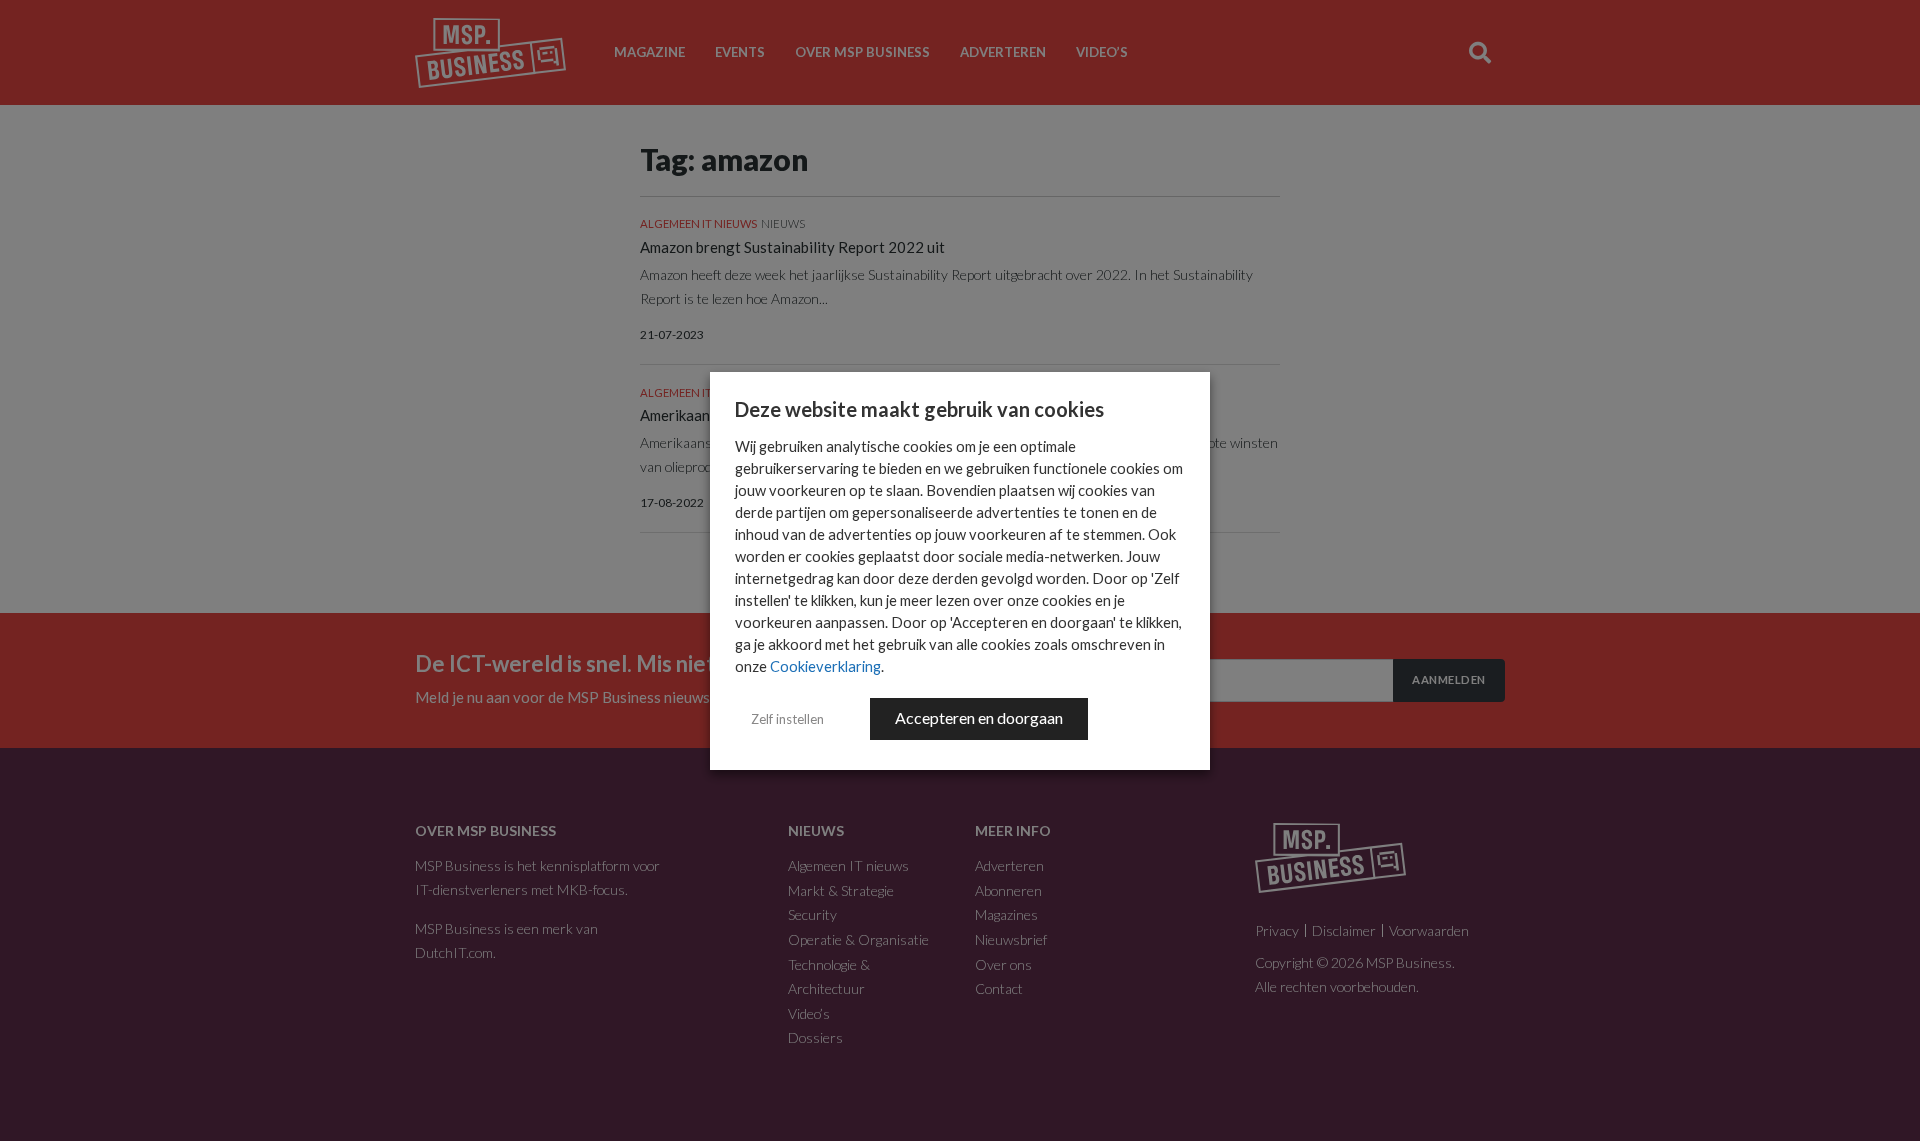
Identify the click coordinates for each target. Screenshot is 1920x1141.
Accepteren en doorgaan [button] (979, 717)
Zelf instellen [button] (787, 719)
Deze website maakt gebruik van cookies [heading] (919, 409)
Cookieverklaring (825, 666)
